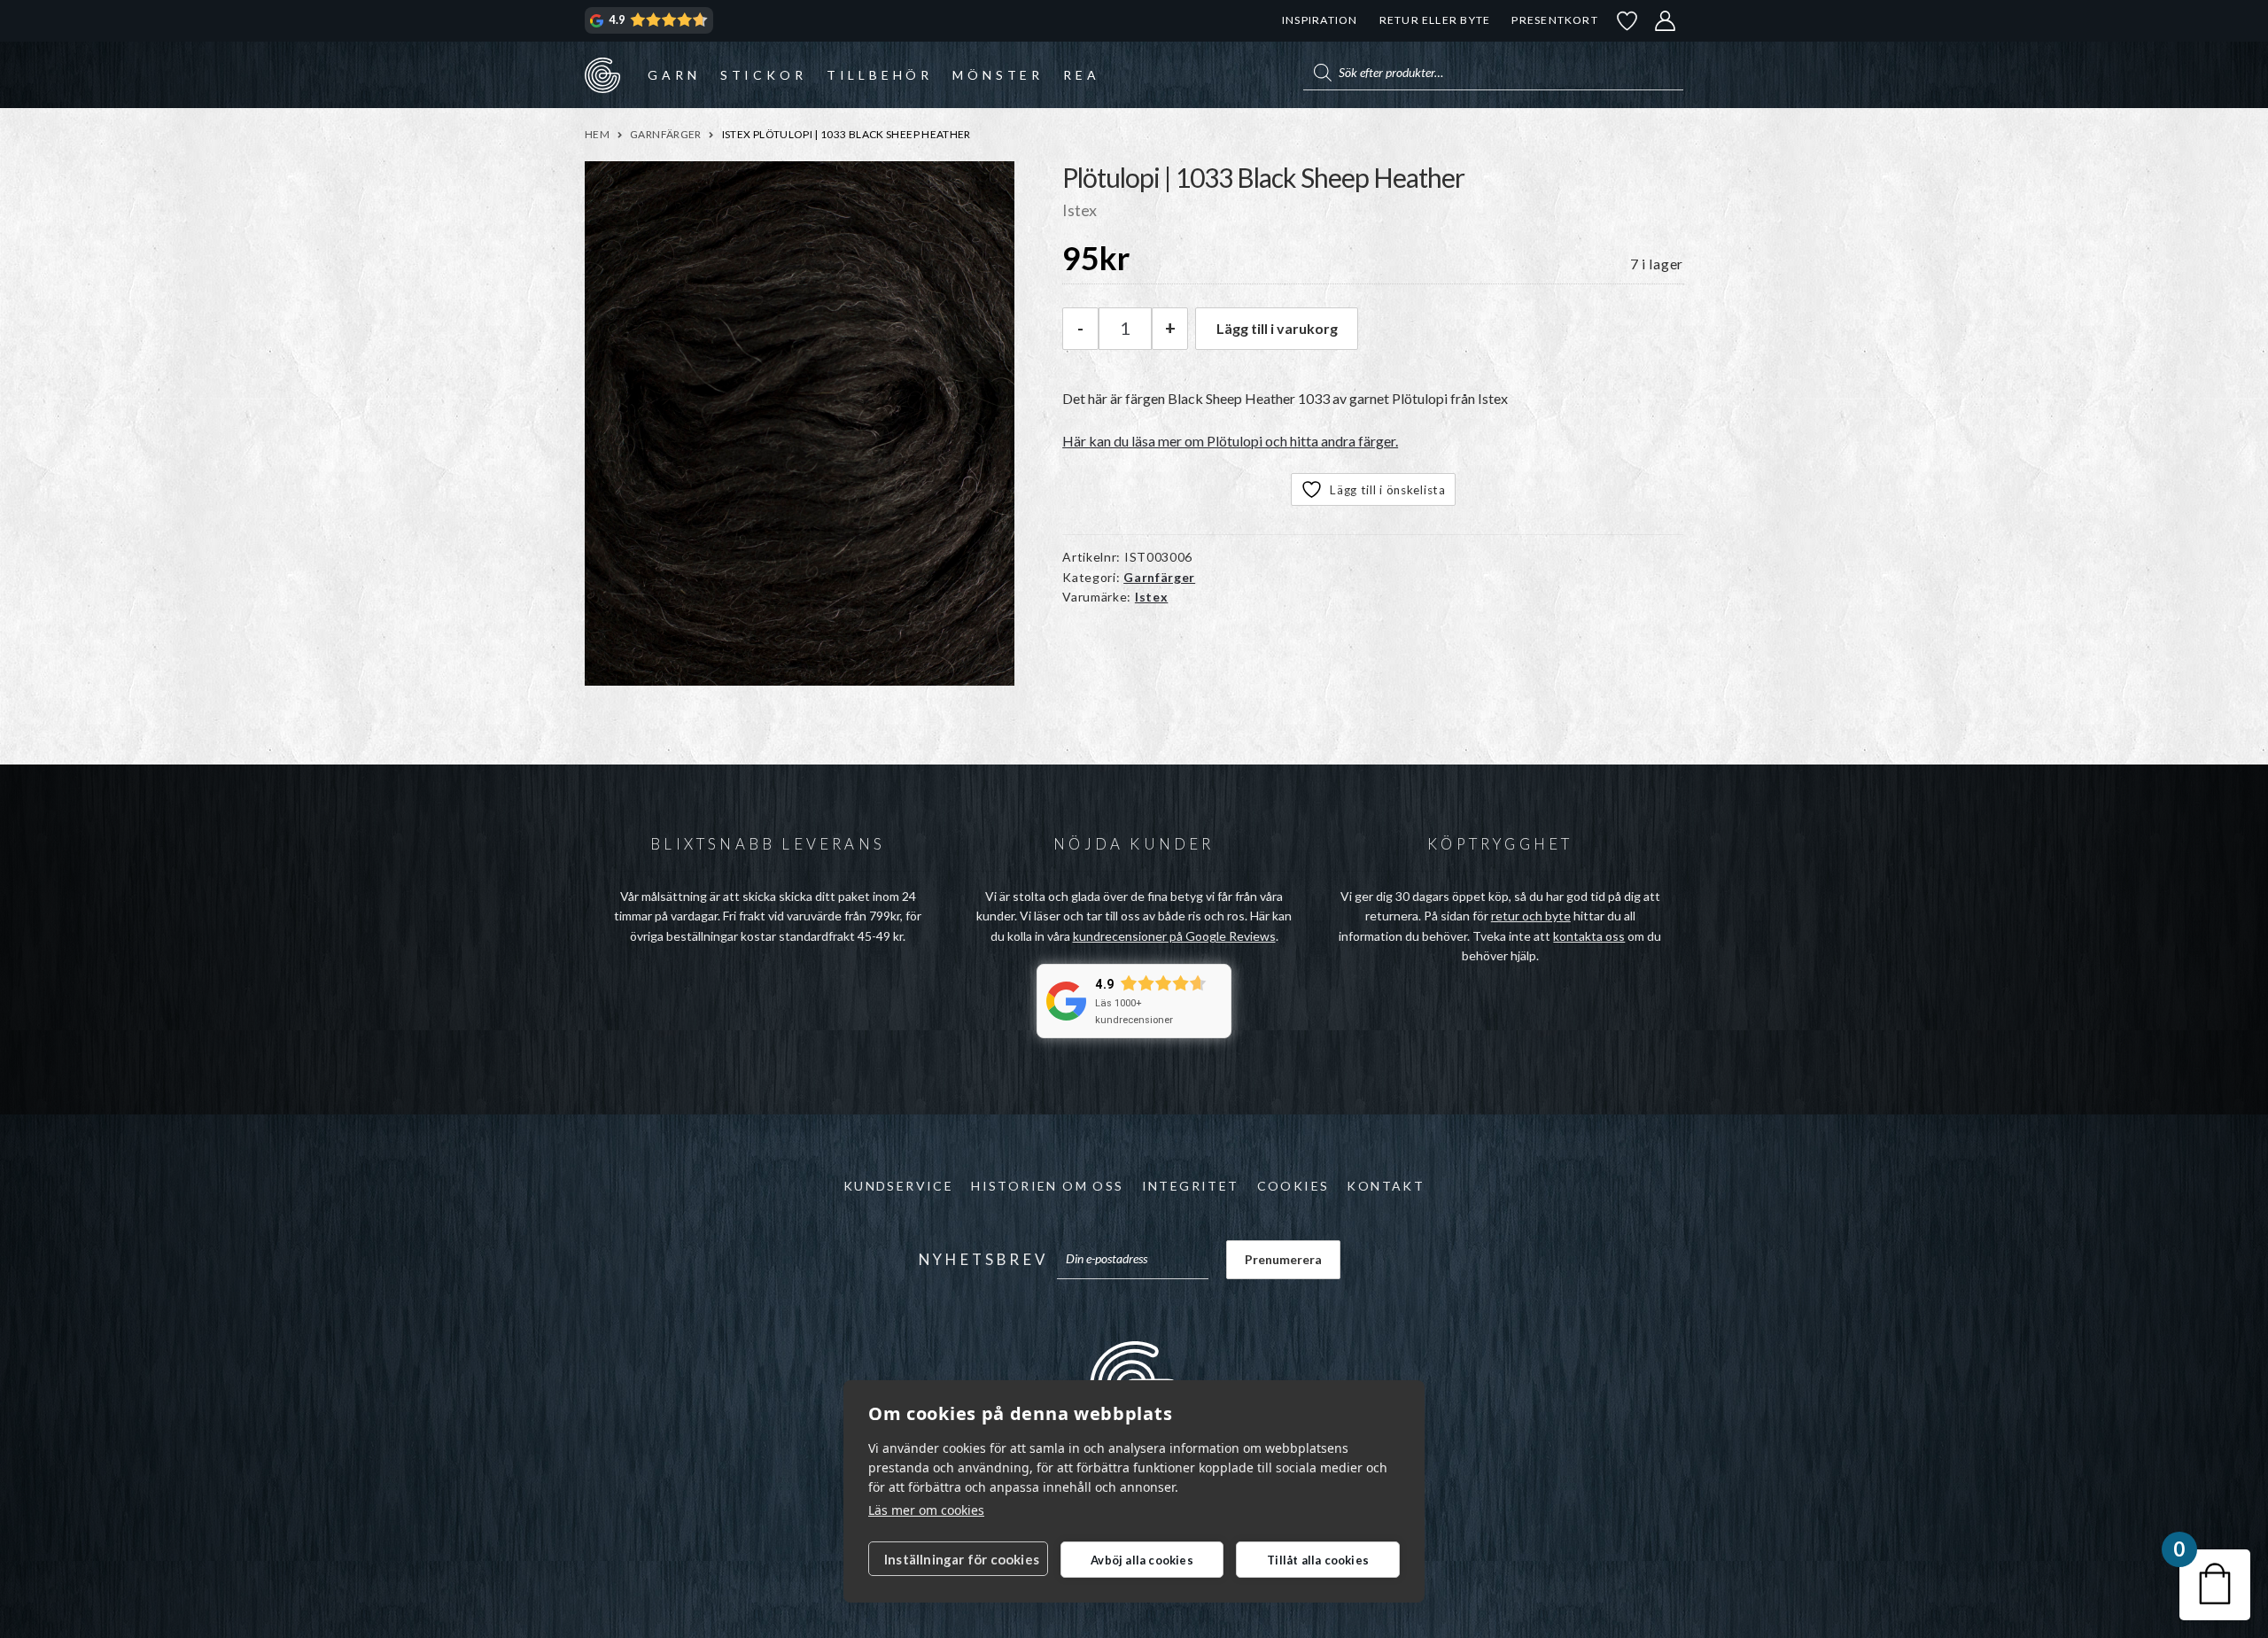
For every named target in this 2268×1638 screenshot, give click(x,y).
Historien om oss (1047, 1186)
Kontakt (1386, 1186)
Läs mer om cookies (926, 1510)
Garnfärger (666, 134)
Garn (674, 75)
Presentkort (1554, 20)
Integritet (1191, 1186)
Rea (1081, 75)
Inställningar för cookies (962, 1559)
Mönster (998, 75)
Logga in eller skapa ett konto (1666, 21)
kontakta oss (1589, 936)
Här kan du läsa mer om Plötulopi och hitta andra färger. (1230, 441)
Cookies (1293, 1186)
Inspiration (1320, 20)
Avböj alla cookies (1142, 1560)
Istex (1152, 597)
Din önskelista (1627, 21)
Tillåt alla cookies (1318, 1560)
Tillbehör (880, 75)
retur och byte (1531, 916)
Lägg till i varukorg (1277, 328)
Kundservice (898, 1186)
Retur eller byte (1435, 20)
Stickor (764, 75)
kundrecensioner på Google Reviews (1174, 936)
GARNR (602, 74)
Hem (597, 134)
